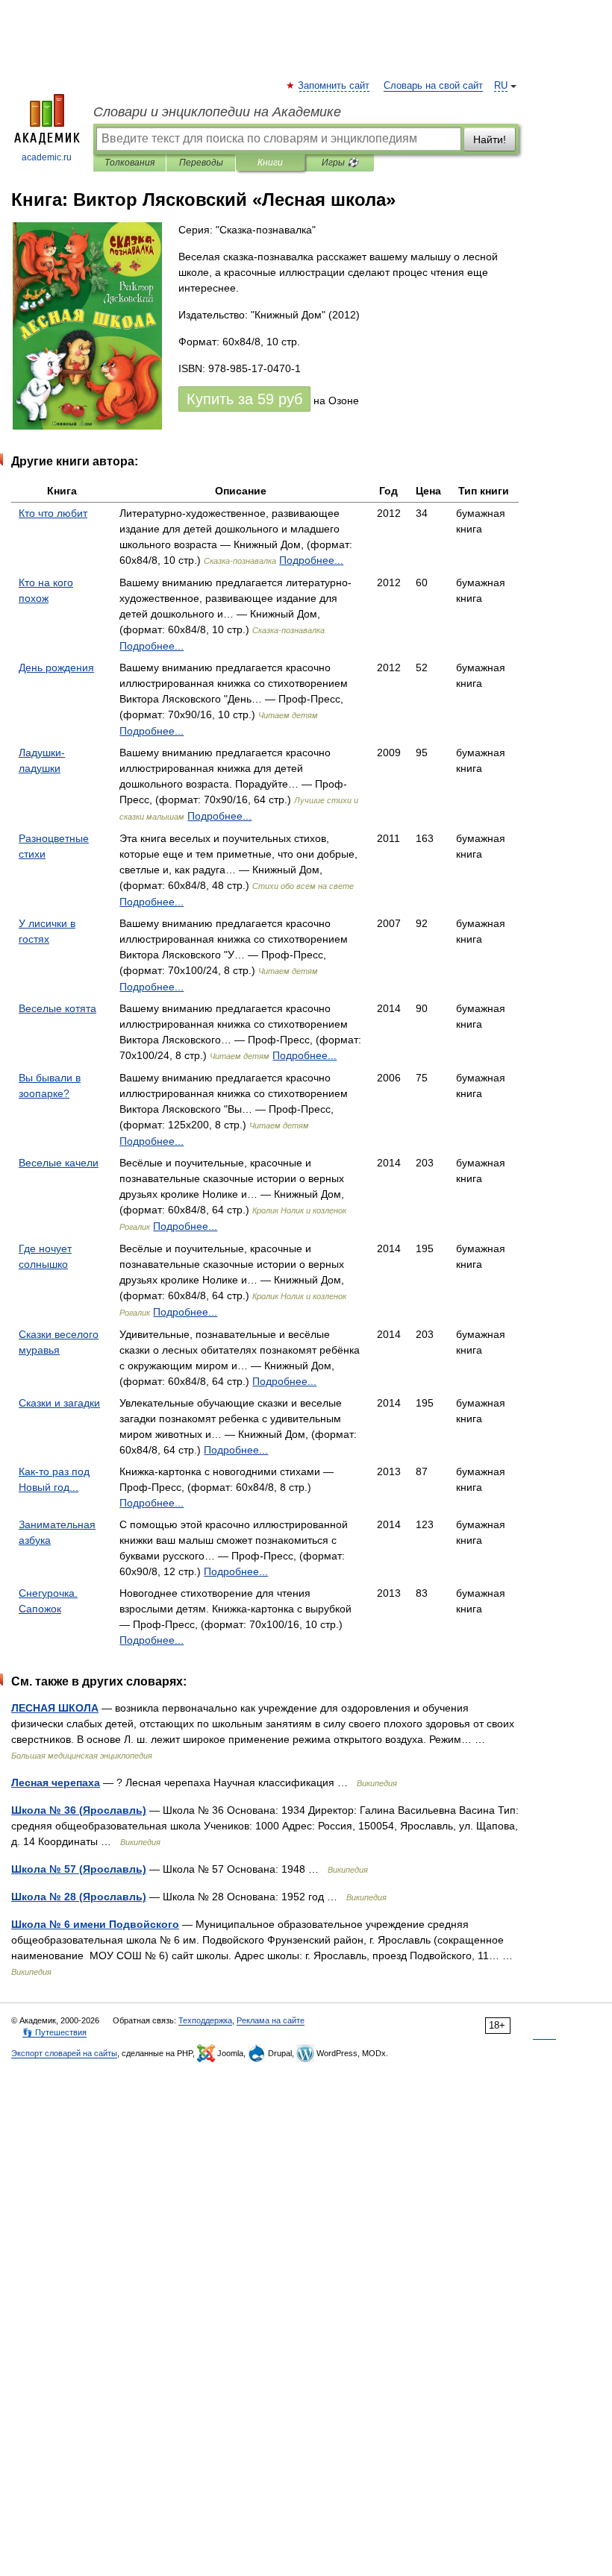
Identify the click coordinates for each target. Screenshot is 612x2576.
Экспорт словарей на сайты (64, 2053)
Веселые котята (57, 1008)
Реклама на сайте (271, 2020)
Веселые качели (59, 1163)
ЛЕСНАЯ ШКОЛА (55, 1708)
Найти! (490, 139)
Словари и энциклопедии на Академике (217, 112)
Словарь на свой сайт (433, 86)
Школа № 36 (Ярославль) (79, 1810)
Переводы (201, 163)
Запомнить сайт (334, 86)
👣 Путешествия (54, 2032)
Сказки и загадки (59, 1403)
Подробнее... (311, 560)
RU (501, 86)
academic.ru (47, 157)
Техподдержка (205, 2020)
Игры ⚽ (340, 163)
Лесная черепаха (56, 1782)
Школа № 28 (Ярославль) (79, 1897)
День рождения (56, 667)
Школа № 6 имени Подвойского (95, 1924)
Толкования (129, 163)
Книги (270, 163)
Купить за (244, 399)
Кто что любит (53, 513)
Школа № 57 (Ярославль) (79, 1869)
